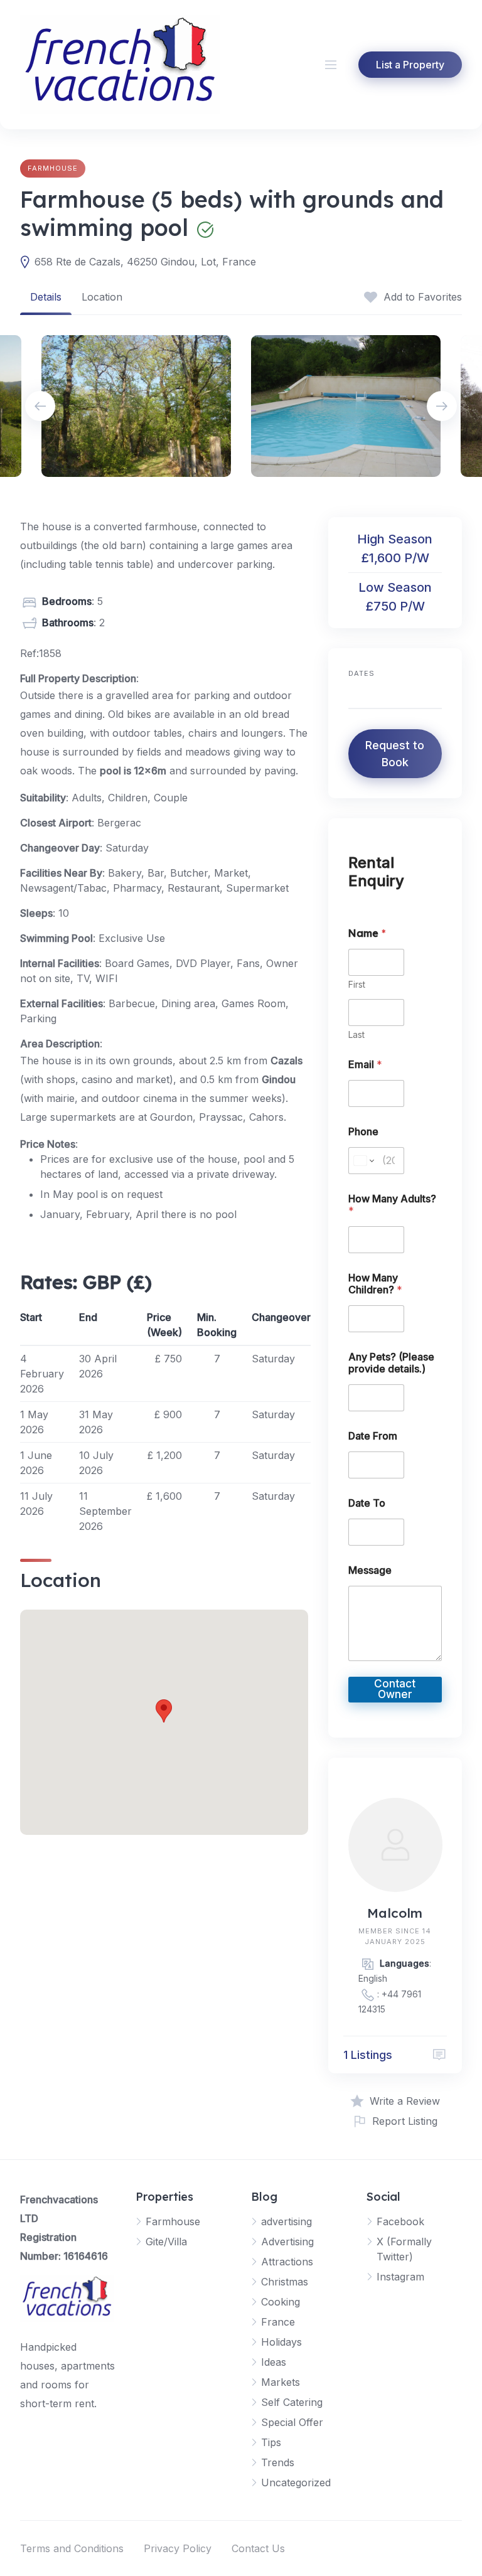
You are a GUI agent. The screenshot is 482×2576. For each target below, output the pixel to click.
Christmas (285, 2282)
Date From (373, 1436)
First (357, 984)
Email (365, 1065)
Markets (281, 2382)
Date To (367, 1503)
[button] (164, 1711)
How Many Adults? (392, 1205)
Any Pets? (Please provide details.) (391, 1363)
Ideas (274, 2362)
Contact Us (258, 2548)
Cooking (281, 2302)
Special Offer (292, 2422)
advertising (287, 2221)
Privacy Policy (178, 2548)
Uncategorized (296, 2482)
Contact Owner (395, 1689)
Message (370, 1570)
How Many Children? (375, 1284)
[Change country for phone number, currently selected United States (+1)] (363, 1161)
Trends (278, 2462)
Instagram (400, 2277)
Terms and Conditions (72, 2548)
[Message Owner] (439, 2055)
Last (356, 1034)
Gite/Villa (166, 2242)
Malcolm (395, 1913)
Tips (271, 2442)
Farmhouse (53, 168)
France (278, 2322)
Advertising (287, 2242)
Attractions (287, 2262)
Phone (363, 1132)
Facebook (400, 2221)
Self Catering (292, 2402)
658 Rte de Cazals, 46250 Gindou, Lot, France (145, 262)
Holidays (281, 2342)
